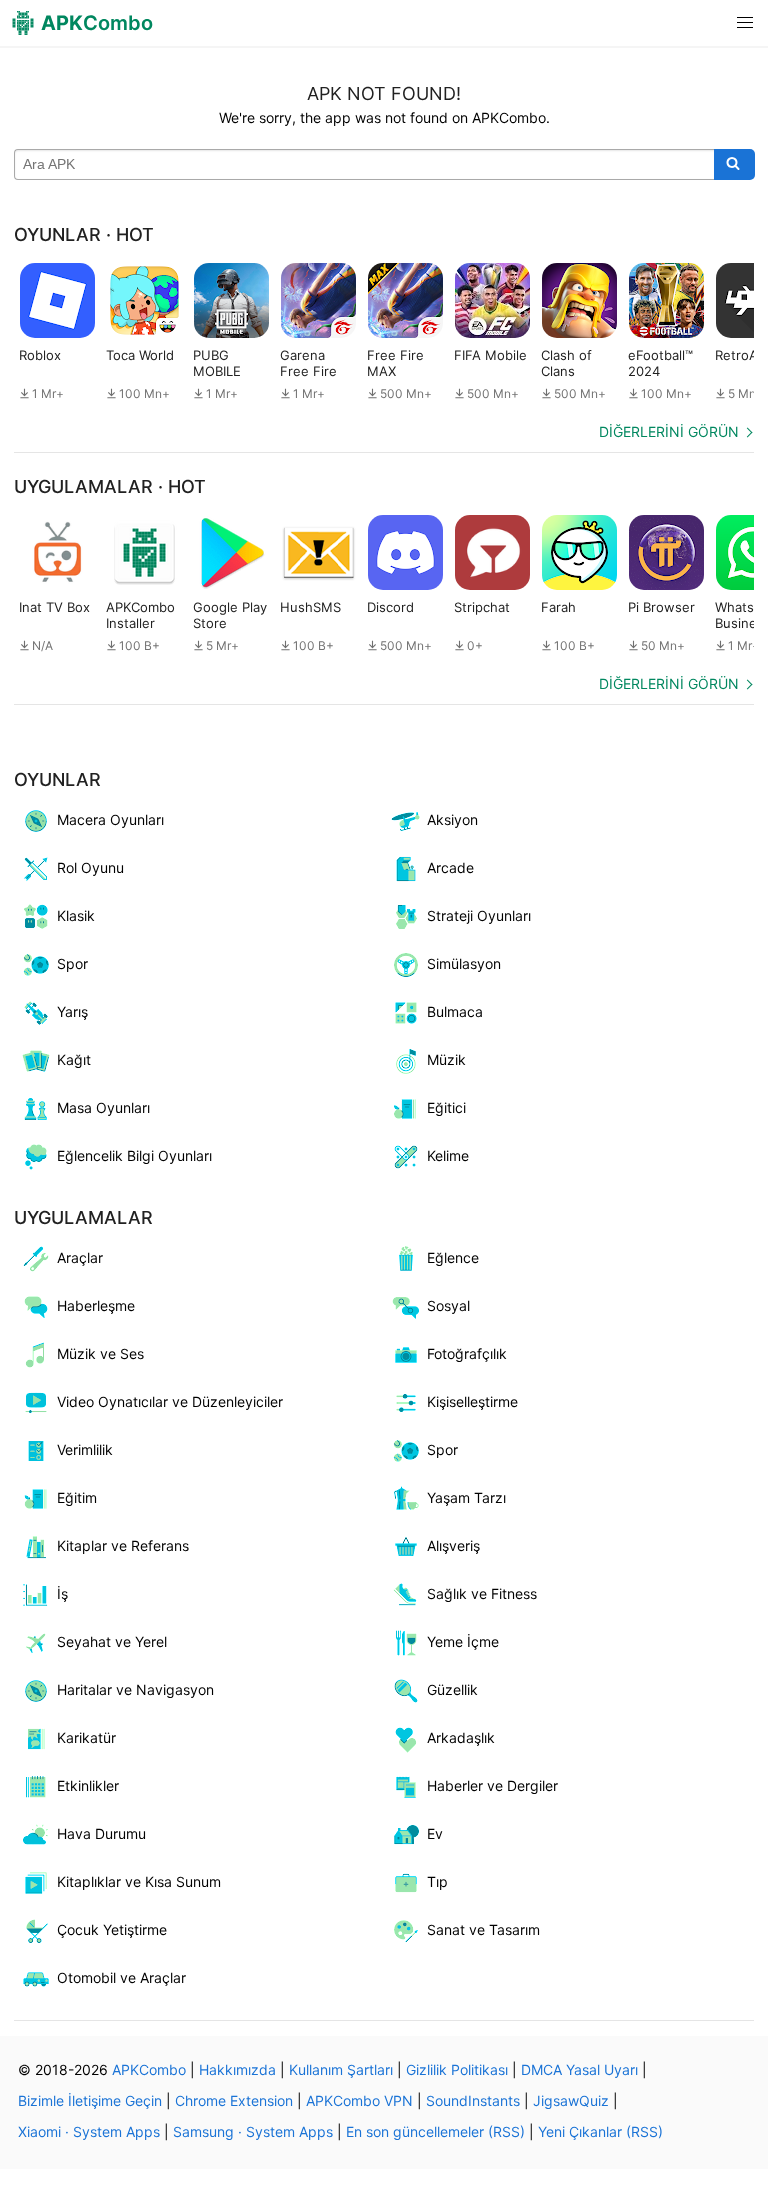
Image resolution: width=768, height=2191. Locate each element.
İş (62, 1593)
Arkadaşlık (461, 1737)
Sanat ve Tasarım (483, 1929)
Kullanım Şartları (341, 2069)
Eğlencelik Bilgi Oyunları (134, 1155)
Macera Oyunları (110, 819)
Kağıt (74, 1059)
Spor (72, 963)
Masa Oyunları (103, 1107)
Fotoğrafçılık (467, 1353)
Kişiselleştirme (472, 1401)
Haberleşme (96, 1305)
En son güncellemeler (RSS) (435, 2131)
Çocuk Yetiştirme (112, 1929)
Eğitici (446, 1107)
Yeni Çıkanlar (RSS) (600, 2131)
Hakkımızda (237, 2069)
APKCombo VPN (359, 2100)
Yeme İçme (463, 1641)
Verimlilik (85, 1449)
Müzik (446, 1059)
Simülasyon (464, 963)
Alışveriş (453, 1545)
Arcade (450, 867)
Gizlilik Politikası (457, 2069)
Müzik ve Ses (100, 1353)
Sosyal (448, 1305)
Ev (435, 1833)
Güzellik (452, 1689)
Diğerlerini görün (669, 431)
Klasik (76, 915)
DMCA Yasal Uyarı (579, 2069)
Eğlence (453, 1257)
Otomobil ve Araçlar (121, 1977)
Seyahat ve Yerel (112, 1641)
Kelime (448, 1155)
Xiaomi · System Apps (89, 2131)
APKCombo (149, 2069)
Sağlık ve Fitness (482, 1593)
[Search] (734, 165)
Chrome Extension (234, 2100)
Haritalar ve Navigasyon (135, 1689)
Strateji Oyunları (479, 915)
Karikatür (86, 1737)
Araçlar (80, 1257)
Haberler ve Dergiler (492, 1785)
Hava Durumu (101, 1833)
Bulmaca (455, 1011)
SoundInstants (473, 2100)
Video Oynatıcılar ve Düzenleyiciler (170, 1401)
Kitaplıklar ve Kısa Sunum (139, 1881)
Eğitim (77, 1497)
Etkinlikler (88, 1785)
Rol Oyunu (90, 867)
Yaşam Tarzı (466, 1497)
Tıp (437, 1881)
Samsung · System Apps (253, 2131)
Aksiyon (452, 819)
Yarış (72, 1011)
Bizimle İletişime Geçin (90, 2100)
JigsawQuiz (571, 2100)
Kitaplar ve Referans (123, 1545)
